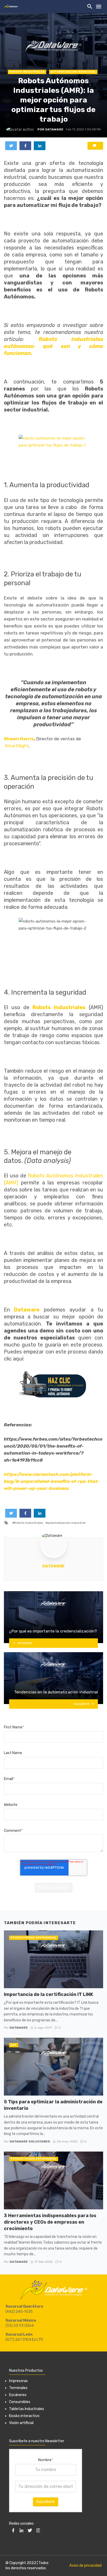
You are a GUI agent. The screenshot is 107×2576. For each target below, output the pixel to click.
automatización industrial (73, 72)
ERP (14, 2045)
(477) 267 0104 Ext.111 (24, 2340)
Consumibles (20, 2402)
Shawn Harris (19, 739)
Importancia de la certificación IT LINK (48, 1994)
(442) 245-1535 (19, 2312)
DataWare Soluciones (30, 2141)
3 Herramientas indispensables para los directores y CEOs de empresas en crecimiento (50, 2222)
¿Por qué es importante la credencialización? (53, 1631)
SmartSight (17, 746)
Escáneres (18, 2395)
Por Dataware (50, 129)
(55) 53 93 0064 (20, 2326)
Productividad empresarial (34, 1938)
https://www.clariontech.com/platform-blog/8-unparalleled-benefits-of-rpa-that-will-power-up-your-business (52, 1481)
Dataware (53, 1566)
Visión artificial (21, 2423)
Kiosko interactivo (24, 2416)
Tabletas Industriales (27, 2409)
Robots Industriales (27, 72)
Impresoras (18, 2381)
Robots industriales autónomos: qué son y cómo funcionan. (53, 346)
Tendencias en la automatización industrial (56, 1692)
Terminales (18, 2388)
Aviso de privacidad (85, 2565)
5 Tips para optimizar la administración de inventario (53, 2105)
